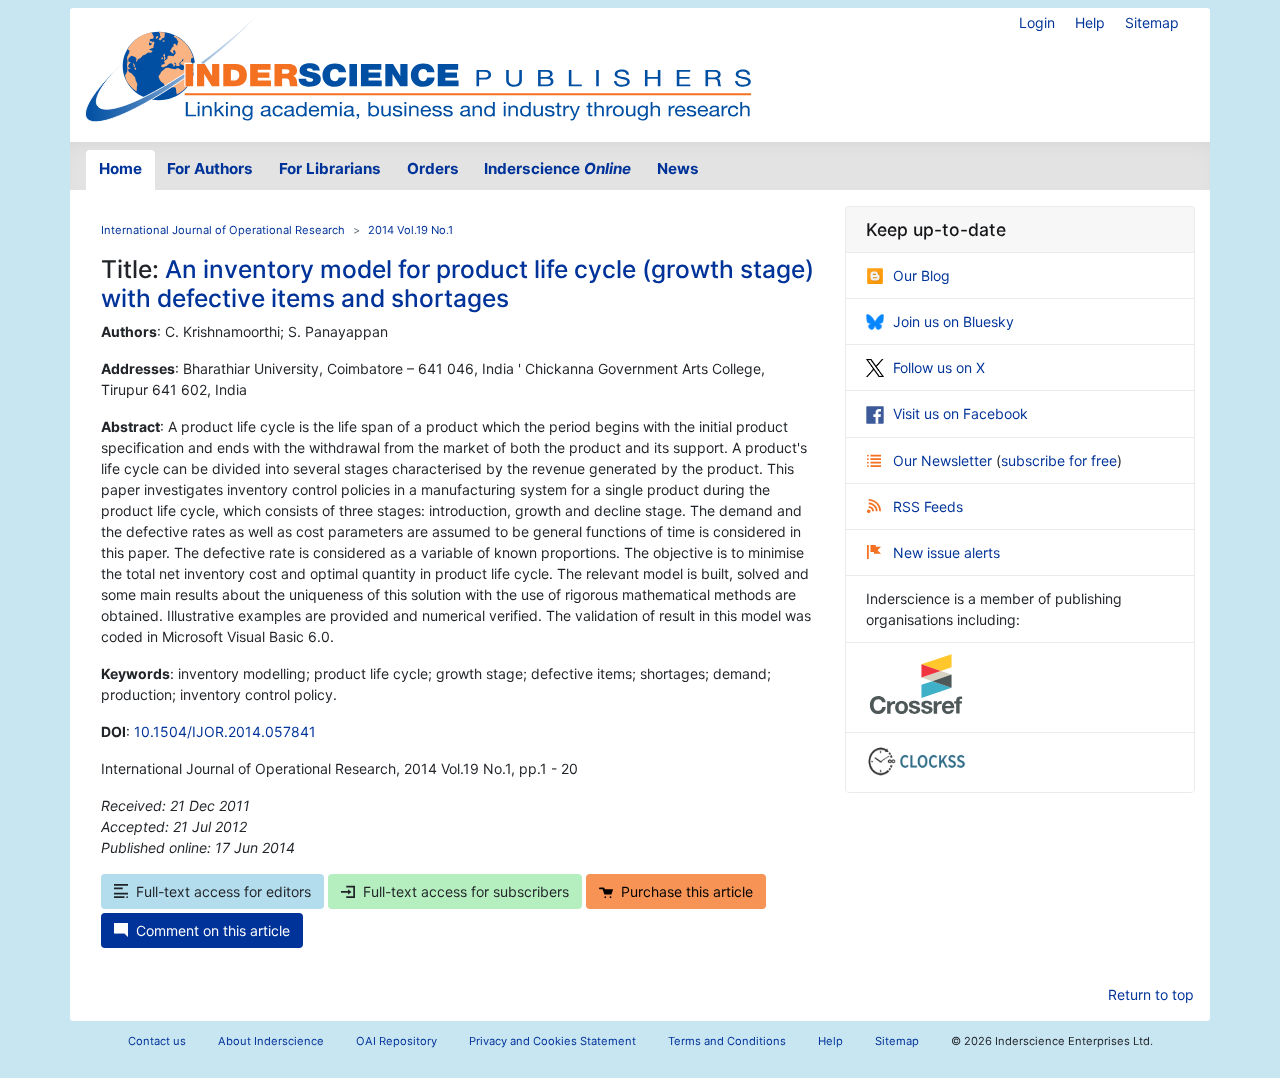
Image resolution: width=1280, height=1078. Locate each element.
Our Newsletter (944, 460)
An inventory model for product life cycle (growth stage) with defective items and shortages (457, 283)
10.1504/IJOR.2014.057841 (225, 731)
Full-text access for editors (223, 891)
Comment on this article (213, 930)
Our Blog (921, 275)
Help (1090, 22)
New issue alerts (946, 552)
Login (1037, 22)
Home (120, 168)
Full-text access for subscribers (466, 891)
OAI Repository (396, 1041)
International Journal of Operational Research (223, 230)
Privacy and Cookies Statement (552, 1041)
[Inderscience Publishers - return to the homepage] (418, 67)
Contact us (157, 1041)
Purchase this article (687, 891)
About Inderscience (271, 1041)
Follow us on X (939, 367)
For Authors (210, 168)
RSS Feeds (928, 506)
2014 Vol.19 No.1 (410, 230)
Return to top (1151, 994)
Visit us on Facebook (960, 413)
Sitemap (1152, 22)
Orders (433, 168)
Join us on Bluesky (953, 321)
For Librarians (330, 168)
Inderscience (557, 168)
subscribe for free (1059, 460)
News (678, 168)
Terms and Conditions (727, 1041)
